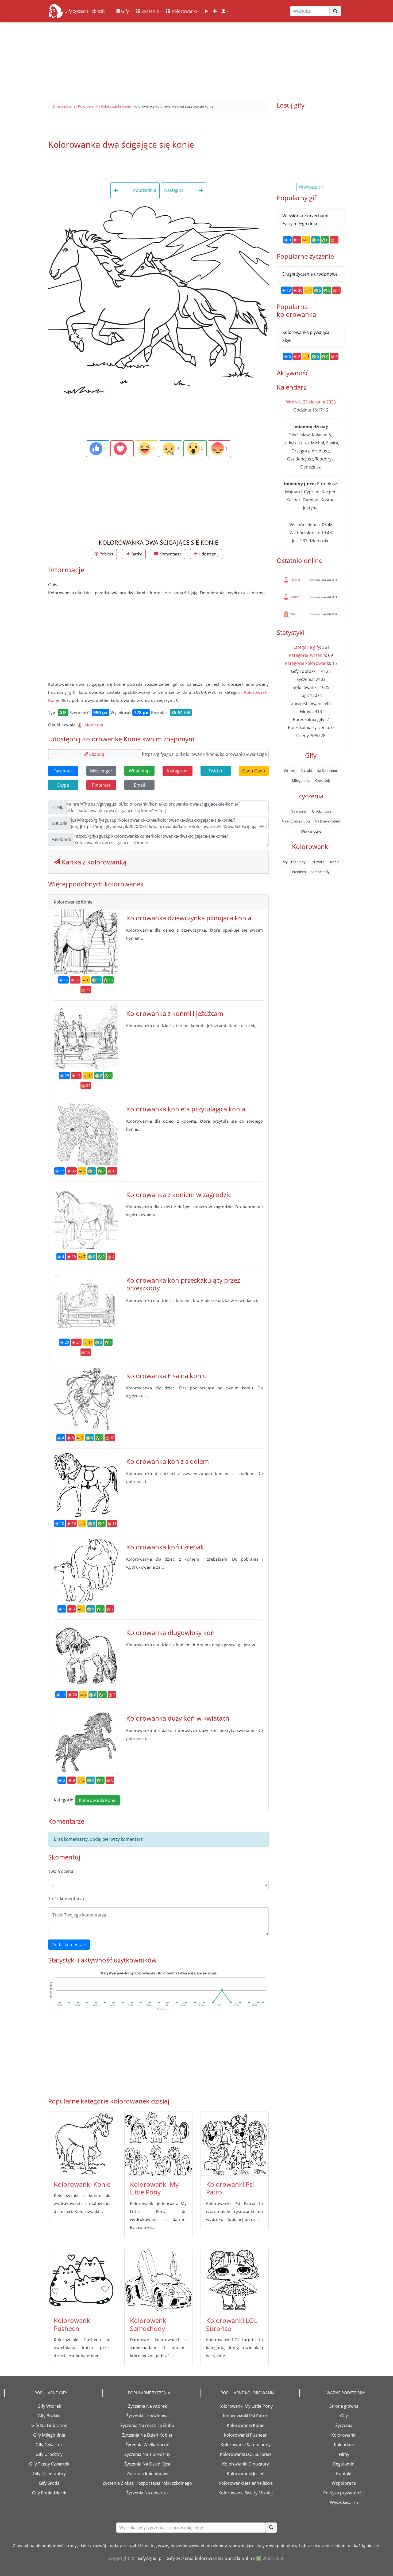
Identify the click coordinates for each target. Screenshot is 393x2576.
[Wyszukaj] (335, 11)
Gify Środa (49, 2483)
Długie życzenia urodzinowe (310, 274)
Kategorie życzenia (307, 655)
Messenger (101, 771)
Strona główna (344, 2406)
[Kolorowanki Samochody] (158, 2280)
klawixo (296, 580)
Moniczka (93, 725)
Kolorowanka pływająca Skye (306, 336)
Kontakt (344, 2474)
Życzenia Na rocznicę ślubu (147, 2425)
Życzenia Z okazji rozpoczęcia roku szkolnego (147, 2483)
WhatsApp (139, 771)
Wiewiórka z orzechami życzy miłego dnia (305, 220)
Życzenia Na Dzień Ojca (147, 2464)
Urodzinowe (322, 811)
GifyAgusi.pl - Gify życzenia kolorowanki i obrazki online (196, 2558)
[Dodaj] (215, 11)
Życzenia (150, 11)
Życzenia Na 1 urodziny (147, 2454)
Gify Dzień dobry (49, 2474)
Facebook (63, 771)
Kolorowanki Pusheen (73, 2324)
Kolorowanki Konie (98, 1800)
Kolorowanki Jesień (246, 2474)
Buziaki (306, 771)
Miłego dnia (301, 780)
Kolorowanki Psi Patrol (230, 2188)
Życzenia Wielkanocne (147, 2445)
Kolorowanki (184, 11)
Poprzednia (144, 190)
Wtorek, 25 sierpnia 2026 (311, 402)
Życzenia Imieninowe (147, 2474)
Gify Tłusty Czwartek (49, 2464)
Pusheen (299, 872)
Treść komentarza (66, 1899)
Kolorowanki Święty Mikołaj (246, 2493)
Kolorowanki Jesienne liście (246, 2483)
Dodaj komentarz (69, 1945)
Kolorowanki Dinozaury (246, 2464)
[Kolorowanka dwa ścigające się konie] (158, 306)
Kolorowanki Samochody (149, 2324)
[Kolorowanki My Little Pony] (158, 2144)
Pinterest (101, 785)
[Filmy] (206, 11)
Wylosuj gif (313, 187)
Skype (63, 785)
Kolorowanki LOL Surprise (232, 2324)
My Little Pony (294, 862)
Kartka (136, 554)
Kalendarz (344, 2445)
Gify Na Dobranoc (49, 2425)
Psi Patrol (318, 862)
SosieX (295, 597)
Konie (335, 862)
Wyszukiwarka (344, 2502)
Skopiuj (96, 754)
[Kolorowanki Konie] (82, 2144)
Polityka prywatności (344, 2493)
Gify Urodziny (49, 2454)
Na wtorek (299, 811)
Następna (174, 190)
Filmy (344, 2454)
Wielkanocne (311, 831)
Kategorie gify (306, 647)
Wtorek (290, 771)
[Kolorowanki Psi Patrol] (235, 2144)
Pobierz (106, 554)
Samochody (320, 872)
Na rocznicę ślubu (296, 821)
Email (139, 785)
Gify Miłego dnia (49, 2435)
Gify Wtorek (49, 2406)
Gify (124, 11)
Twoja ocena (61, 1871)
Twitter (216, 771)
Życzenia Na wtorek (147, 2406)
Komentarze (170, 554)
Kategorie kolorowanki (307, 663)
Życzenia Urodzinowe (147, 2416)
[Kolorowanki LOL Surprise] (235, 2280)
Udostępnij (208, 554)
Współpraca (344, 2483)
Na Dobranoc (327, 771)
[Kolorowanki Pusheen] (82, 2280)
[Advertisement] (196, 59)
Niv (293, 614)
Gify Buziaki (49, 2416)
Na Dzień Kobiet (327, 821)
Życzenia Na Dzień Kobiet (147, 2435)
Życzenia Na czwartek (147, 2493)
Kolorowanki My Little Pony (154, 2188)
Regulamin (344, 2464)
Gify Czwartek (49, 2445)
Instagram (177, 771)
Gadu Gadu (254, 771)
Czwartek (323, 780)
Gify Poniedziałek (49, 2493)
